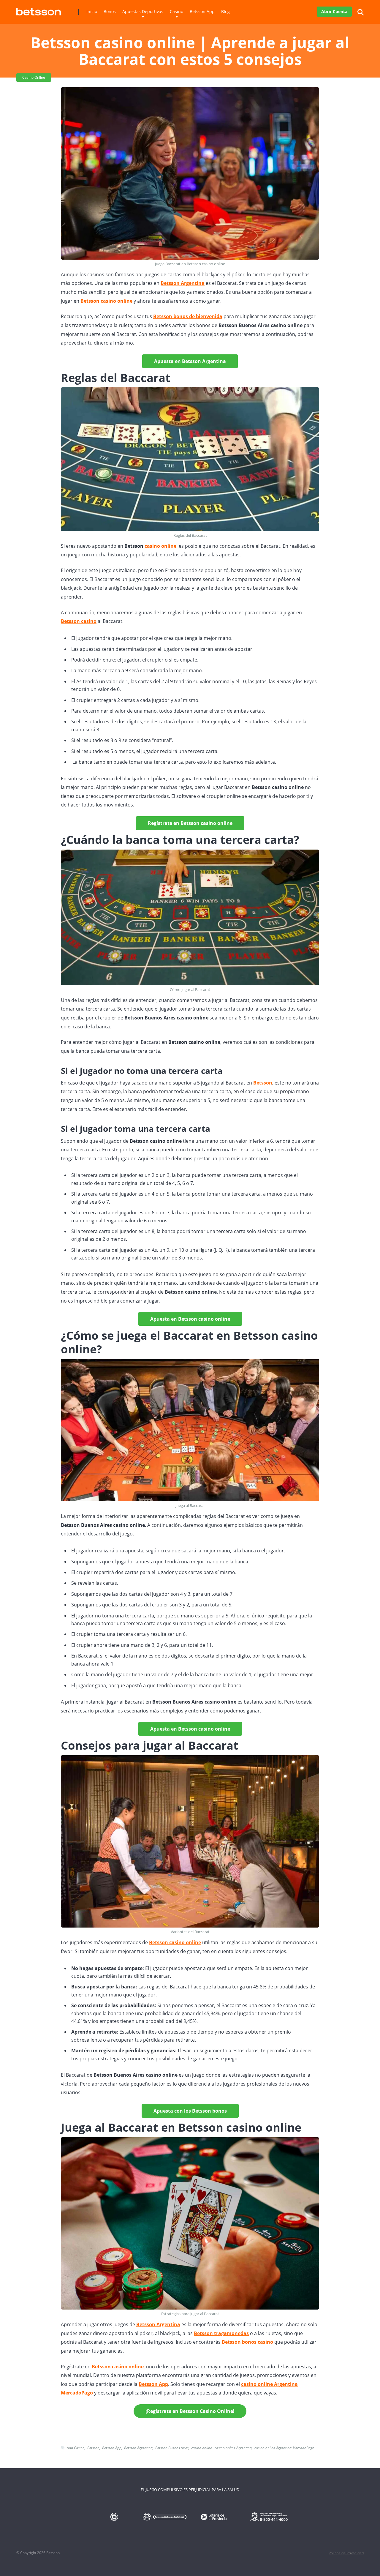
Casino (176, 11)
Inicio (92, 11)
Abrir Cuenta (334, 11)
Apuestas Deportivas (143, 11)
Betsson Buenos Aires (172, 2448)
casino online (160, 546)
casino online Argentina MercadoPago (284, 2448)
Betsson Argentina (138, 2448)
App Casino (76, 2448)
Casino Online (34, 77)
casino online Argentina (233, 2448)
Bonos (110, 11)
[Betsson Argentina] (39, 9)
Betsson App (202, 11)
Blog (225, 11)
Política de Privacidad (346, 2553)
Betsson (93, 2448)
